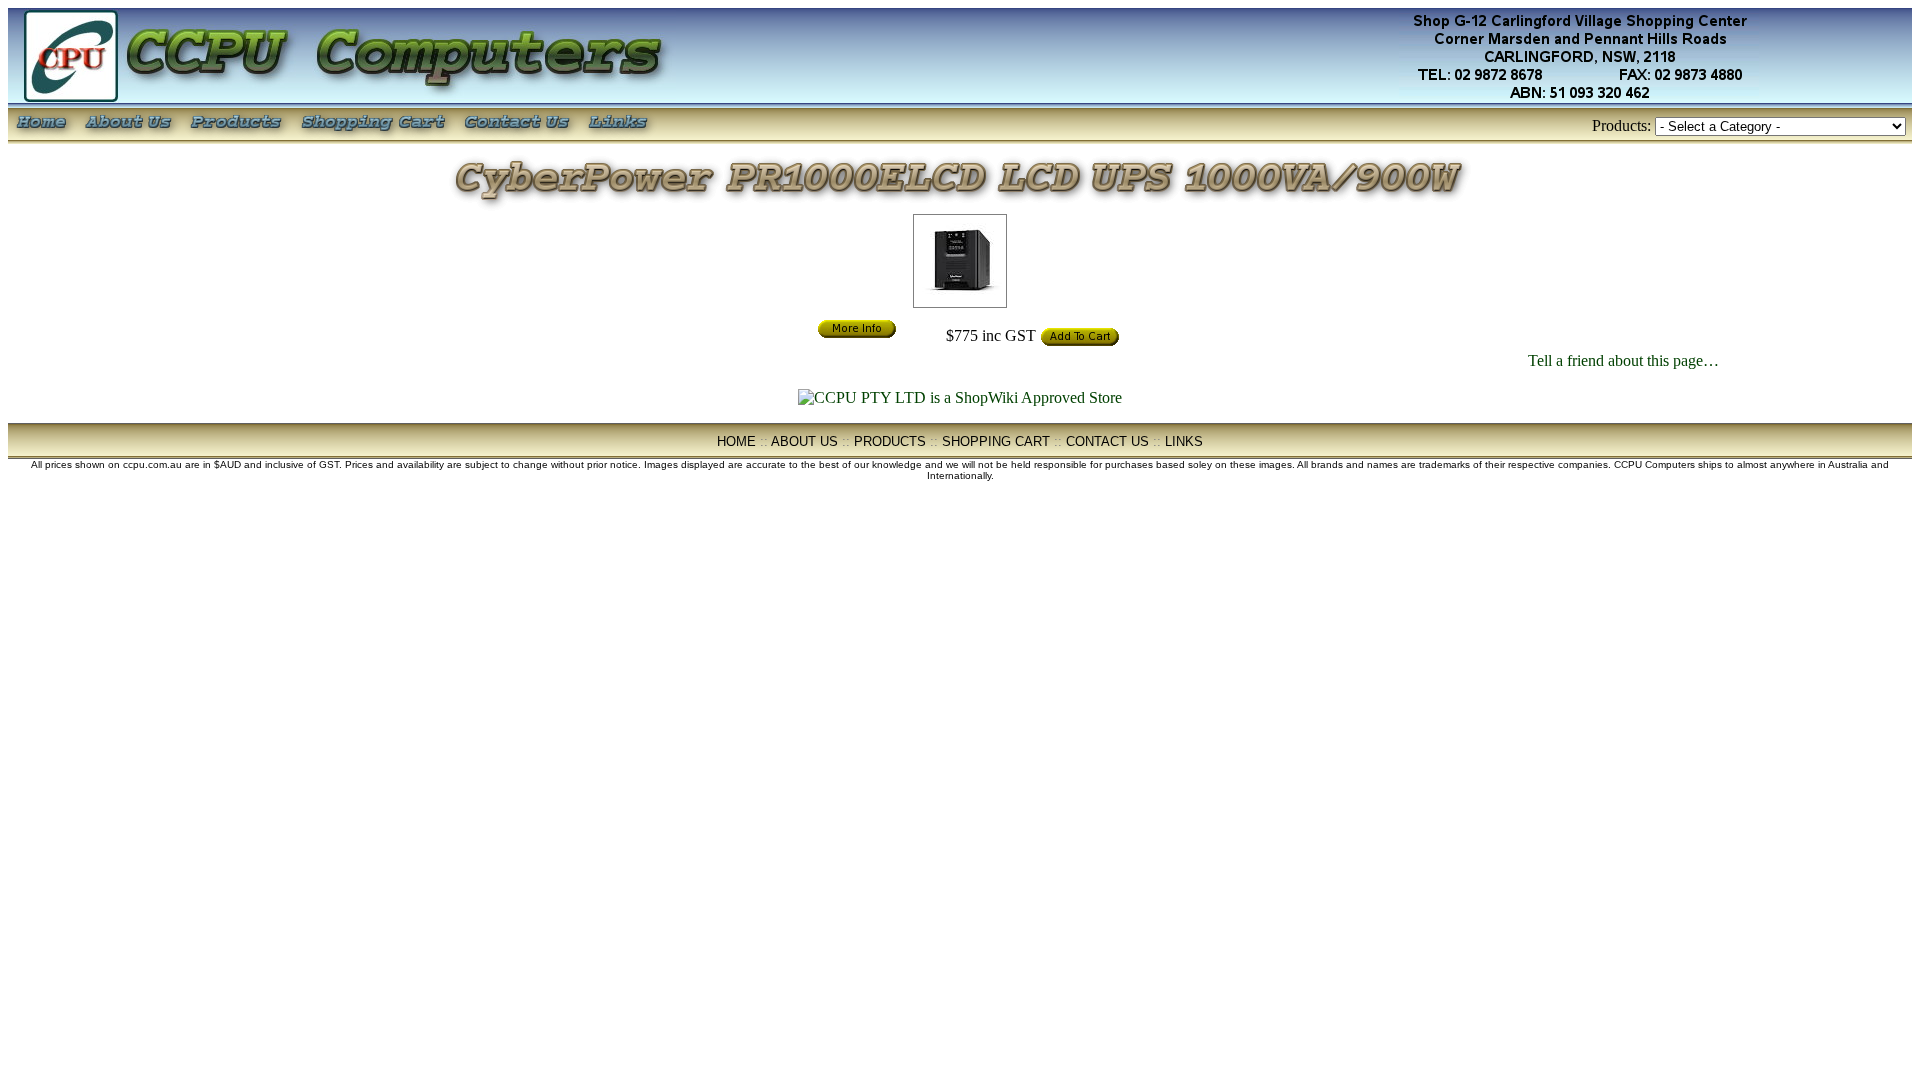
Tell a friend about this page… (1623, 360)
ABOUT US (804, 441)
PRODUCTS (890, 441)
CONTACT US (1107, 441)
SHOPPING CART (996, 441)
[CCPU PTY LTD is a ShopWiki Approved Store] (960, 397)
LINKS (1184, 441)
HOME (736, 441)
